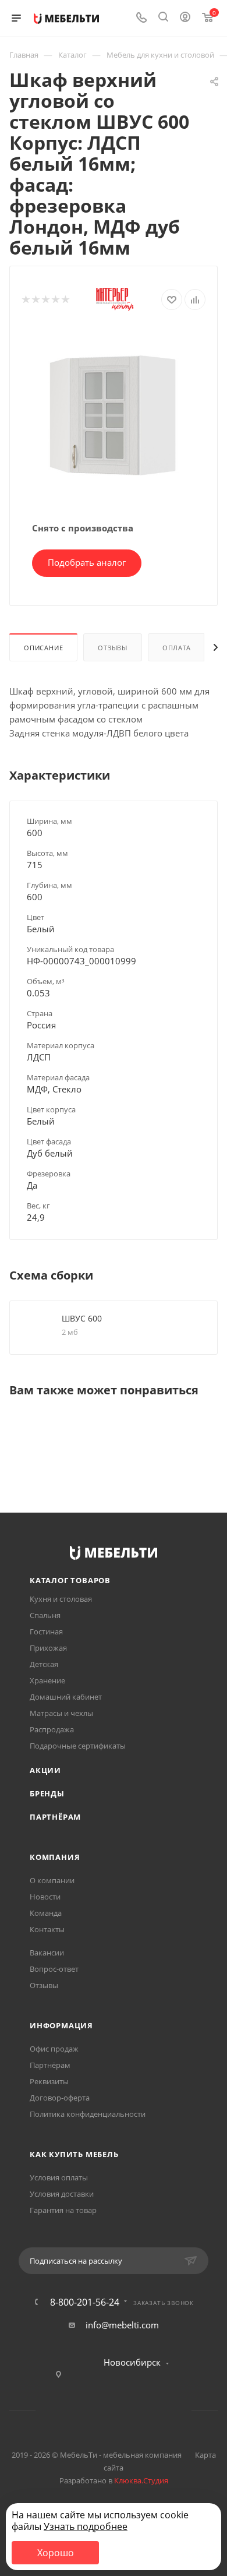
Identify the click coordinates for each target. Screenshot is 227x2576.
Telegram (99, 2411)
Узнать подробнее (86, 2526)
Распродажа (52, 1729)
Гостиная (46, 1631)
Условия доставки (62, 2194)
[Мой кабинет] (185, 18)
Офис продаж (54, 2049)
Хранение (47, 1680)
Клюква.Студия (141, 2480)
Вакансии (47, 1953)
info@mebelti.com (122, 2325)
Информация (61, 2025)
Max (158, 2411)
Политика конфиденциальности (88, 2114)
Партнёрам (55, 1817)
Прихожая (48, 1648)
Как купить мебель (74, 2154)
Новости (45, 1897)
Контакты (47, 1929)
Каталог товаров (70, 1580)
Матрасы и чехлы (61, 1713)
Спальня (45, 1615)
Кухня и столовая (61, 1599)
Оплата (177, 648)
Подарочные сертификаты (78, 1746)
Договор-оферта (60, 2098)
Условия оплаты (59, 2177)
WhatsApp (128, 2411)
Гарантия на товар (63, 2210)
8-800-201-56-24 (85, 2302)
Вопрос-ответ (54, 1969)
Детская (44, 1664)
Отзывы (113, 648)
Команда (46, 1913)
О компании (52, 1880)
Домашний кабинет (66, 1697)
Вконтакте (69, 2411)
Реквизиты (49, 2081)
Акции (45, 1770)
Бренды (47, 1793)
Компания (55, 1857)
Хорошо (56, 2553)
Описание (43, 648)
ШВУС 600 (82, 1318)
